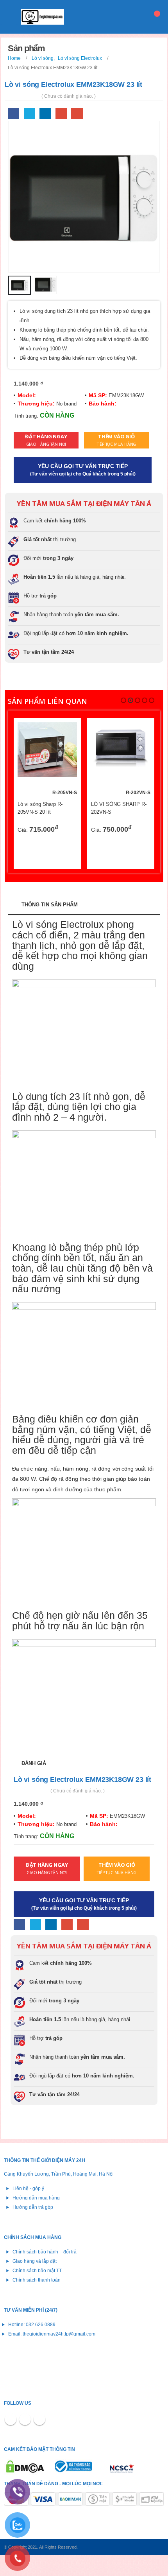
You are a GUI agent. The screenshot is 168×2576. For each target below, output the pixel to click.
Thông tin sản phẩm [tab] (50, 905)
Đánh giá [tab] (34, 1763)
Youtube (39, 2419)
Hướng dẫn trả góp (33, 2207)
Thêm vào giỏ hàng (64, 735)
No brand (66, 404)
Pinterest (25, 2419)
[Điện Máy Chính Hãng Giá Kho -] (43, 17)
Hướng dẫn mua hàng (36, 2198)
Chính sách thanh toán (37, 2280)
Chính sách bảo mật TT (37, 2270)
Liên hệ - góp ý (28, 2188)
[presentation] (18, 197)
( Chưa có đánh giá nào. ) (69, 96)
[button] (123, 700)
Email (77, 114)
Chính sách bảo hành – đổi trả (45, 2252)
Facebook (13, 114)
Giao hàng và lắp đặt (35, 2261)
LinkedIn (45, 114)
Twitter (29, 114)
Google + (61, 114)
